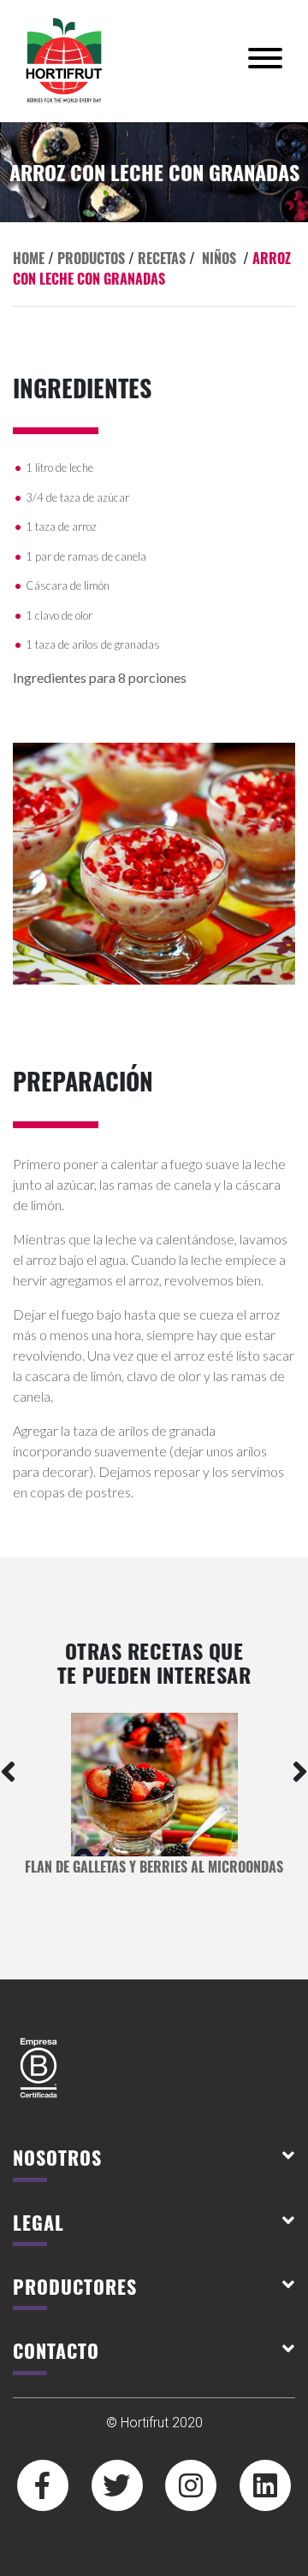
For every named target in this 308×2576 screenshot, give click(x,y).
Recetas (162, 258)
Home (29, 258)
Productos (91, 258)
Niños (219, 258)
